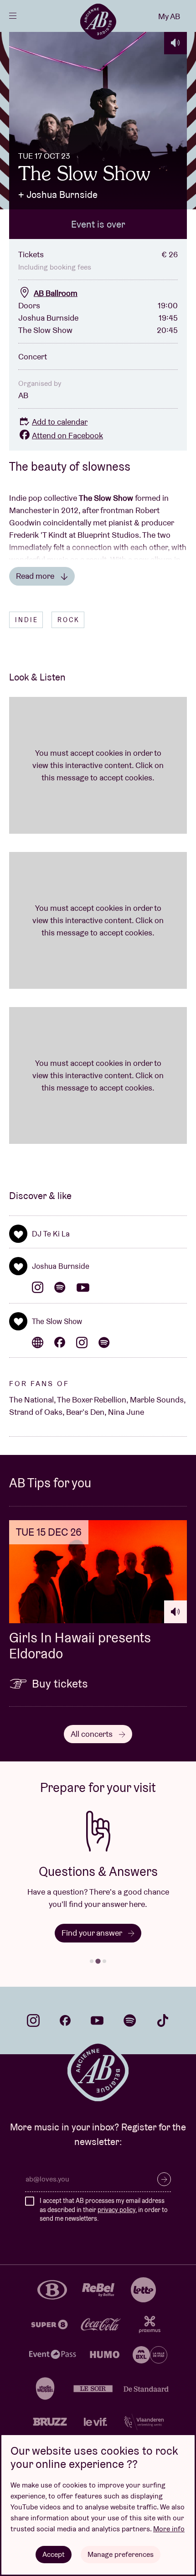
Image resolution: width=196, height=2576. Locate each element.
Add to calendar (60, 422)
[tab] (92, 1961)
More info (169, 2529)
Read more (36, 576)
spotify (130, 2020)
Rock (69, 620)
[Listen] (175, 43)
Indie (27, 620)
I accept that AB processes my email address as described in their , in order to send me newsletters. (104, 2210)
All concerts (93, 1734)
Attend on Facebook (67, 435)
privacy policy (116, 2210)
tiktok (163, 2020)
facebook (65, 2020)
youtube (97, 2020)
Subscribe (164, 2179)
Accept (54, 2554)
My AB (169, 16)
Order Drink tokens (93, 1933)
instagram (33, 2020)
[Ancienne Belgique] (98, 21)
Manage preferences (121, 2554)
